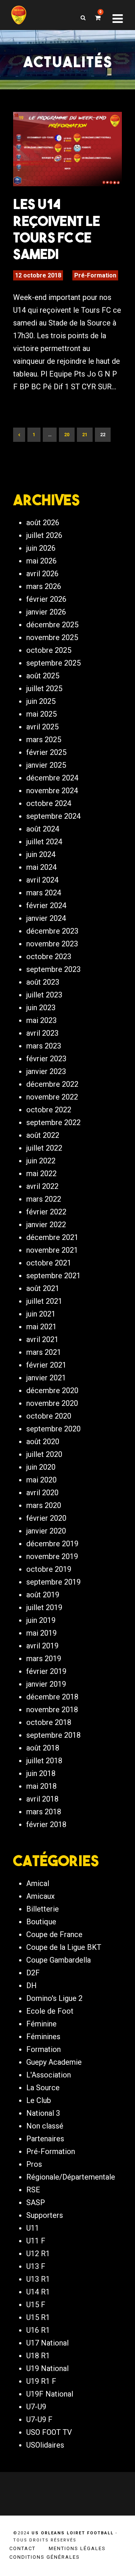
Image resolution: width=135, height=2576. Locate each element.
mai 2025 (41, 714)
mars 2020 (44, 1505)
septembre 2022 (53, 1122)
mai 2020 (41, 1480)
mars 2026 (44, 586)
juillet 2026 (44, 535)
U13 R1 (38, 2279)
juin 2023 (41, 1008)
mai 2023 (41, 1020)
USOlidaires (45, 2445)
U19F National (50, 2394)
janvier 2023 (46, 1071)
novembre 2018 (52, 1710)
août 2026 (43, 523)
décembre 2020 (52, 1390)
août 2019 (43, 1595)
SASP (36, 2202)
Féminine (41, 2024)
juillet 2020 (44, 1454)
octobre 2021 (49, 1263)
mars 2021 (44, 1352)
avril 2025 (42, 727)
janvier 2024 (46, 918)
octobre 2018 (49, 1722)
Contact (22, 2548)
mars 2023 (44, 1046)
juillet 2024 (44, 842)
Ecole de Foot (50, 2011)
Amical (38, 1883)
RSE (33, 2190)
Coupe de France (54, 1934)
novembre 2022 (52, 1097)
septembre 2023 (53, 969)
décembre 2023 (52, 931)
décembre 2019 (52, 1544)
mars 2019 (44, 1659)
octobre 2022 (49, 1110)
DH (31, 1985)
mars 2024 (44, 893)
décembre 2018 (52, 1697)
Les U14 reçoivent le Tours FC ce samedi (57, 229)
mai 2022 (41, 1174)
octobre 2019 (49, 1569)
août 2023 (43, 982)
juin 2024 (41, 854)
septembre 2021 (53, 1276)
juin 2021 (41, 1314)
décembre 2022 (52, 1084)
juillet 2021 (44, 1301)
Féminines (43, 2037)
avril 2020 (42, 1493)
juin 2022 (41, 1161)
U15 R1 (38, 2317)
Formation (43, 2049)
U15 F (36, 2305)
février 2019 (46, 1671)
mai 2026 (41, 561)
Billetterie (43, 1909)
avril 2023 (42, 1033)
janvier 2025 (46, 765)
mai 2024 (41, 867)
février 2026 (46, 599)
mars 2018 (44, 1812)
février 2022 (46, 1212)
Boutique (41, 1922)
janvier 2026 (46, 612)
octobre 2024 (49, 803)
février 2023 (46, 1059)
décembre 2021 (52, 1237)
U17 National (47, 2343)
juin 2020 (41, 1467)
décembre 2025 (52, 625)
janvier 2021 (46, 1378)
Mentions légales (77, 2548)
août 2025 (43, 676)
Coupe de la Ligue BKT (64, 1947)
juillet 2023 (44, 995)
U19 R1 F (41, 2381)
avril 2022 (42, 1186)
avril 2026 (42, 574)
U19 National (47, 2368)
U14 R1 (38, 2292)
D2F (33, 1973)
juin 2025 (41, 701)
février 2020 (46, 1518)
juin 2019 (41, 1620)
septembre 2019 (53, 1582)
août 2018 (43, 1748)
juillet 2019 (44, 1607)
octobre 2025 (49, 650)
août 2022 (43, 1135)
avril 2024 (42, 880)
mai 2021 (41, 1327)
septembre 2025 (53, 663)
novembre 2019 (52, 1556)
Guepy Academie (54, 2062)
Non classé (45, 2126)
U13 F (36, 2266)
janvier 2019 (46, 1684)
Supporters (45, 2215)
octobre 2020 (49, 1416)
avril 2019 (42, 1646)
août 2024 (43, 829)
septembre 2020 (53, 1429)
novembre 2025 (52, 637)
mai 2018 (41, 1786)
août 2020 (43, 1442)
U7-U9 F (39, 2419)
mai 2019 (41, 1633)
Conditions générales (45, 2557)
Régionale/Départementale (71, 2177)
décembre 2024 (52, 778)
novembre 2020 (52, 1403)
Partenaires (45, 2139)
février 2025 (46, 752)
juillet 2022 (44, 1148)
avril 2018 (42, 1799)
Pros (34, 2164)
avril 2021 (42, 1339)
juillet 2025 (44, 688)
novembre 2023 (52, 944)
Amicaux (40, 1896)
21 (85, 435)
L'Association (49, 2075)
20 (67, 435)
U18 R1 (38, 2356)
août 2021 (43, 1288)
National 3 (43, 2113)
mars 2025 (44, 740)
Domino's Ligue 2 (54, 1998)
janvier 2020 (46, 1531)
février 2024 (46, 905)
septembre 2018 (53, 1735)
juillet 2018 (44, 1761)
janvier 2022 (46, 1225)
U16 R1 (38, 2330)
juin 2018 (41, 1773)
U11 (33, 2228)
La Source (43, 2088)
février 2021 (46, 1365)
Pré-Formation (95, 275)
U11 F (36, 2241)
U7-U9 (36, 2407)
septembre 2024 (53, 816)
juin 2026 (41, 548)
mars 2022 (44, 1199)
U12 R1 (38, 2254)
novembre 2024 (52, 791)
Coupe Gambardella (58, 1960)
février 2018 (46, 1824)
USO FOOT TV (49, 2432)
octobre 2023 (49, 957)
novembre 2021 (52, 1250)
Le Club (39, 2100)
